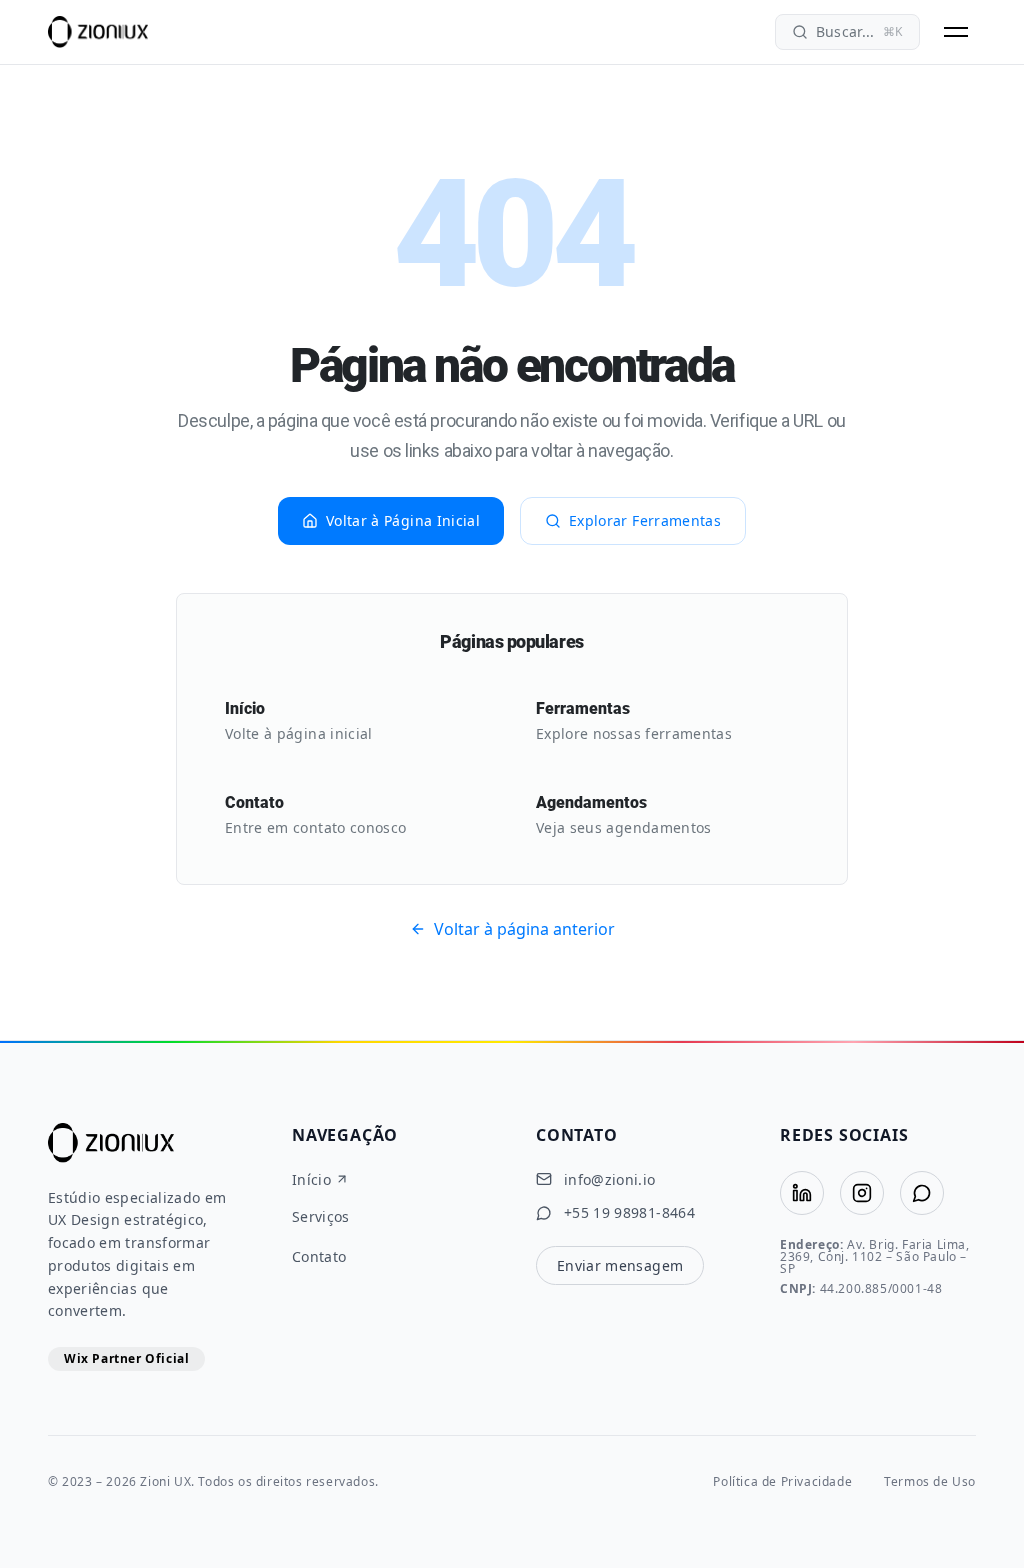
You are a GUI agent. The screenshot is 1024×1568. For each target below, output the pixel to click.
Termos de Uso (930, 1482)
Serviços (321, 1217)
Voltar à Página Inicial (403, 520)
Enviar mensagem (620, 1265)
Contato (319, 1257)
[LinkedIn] (802, 1193)
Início (311, 1180)
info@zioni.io (610, 1180)
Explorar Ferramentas (645, 520)
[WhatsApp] (922, 1193)
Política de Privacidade (782, 1482)
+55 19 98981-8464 (629, 1213)
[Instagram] (862, 1193)
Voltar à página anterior (524, 929)
